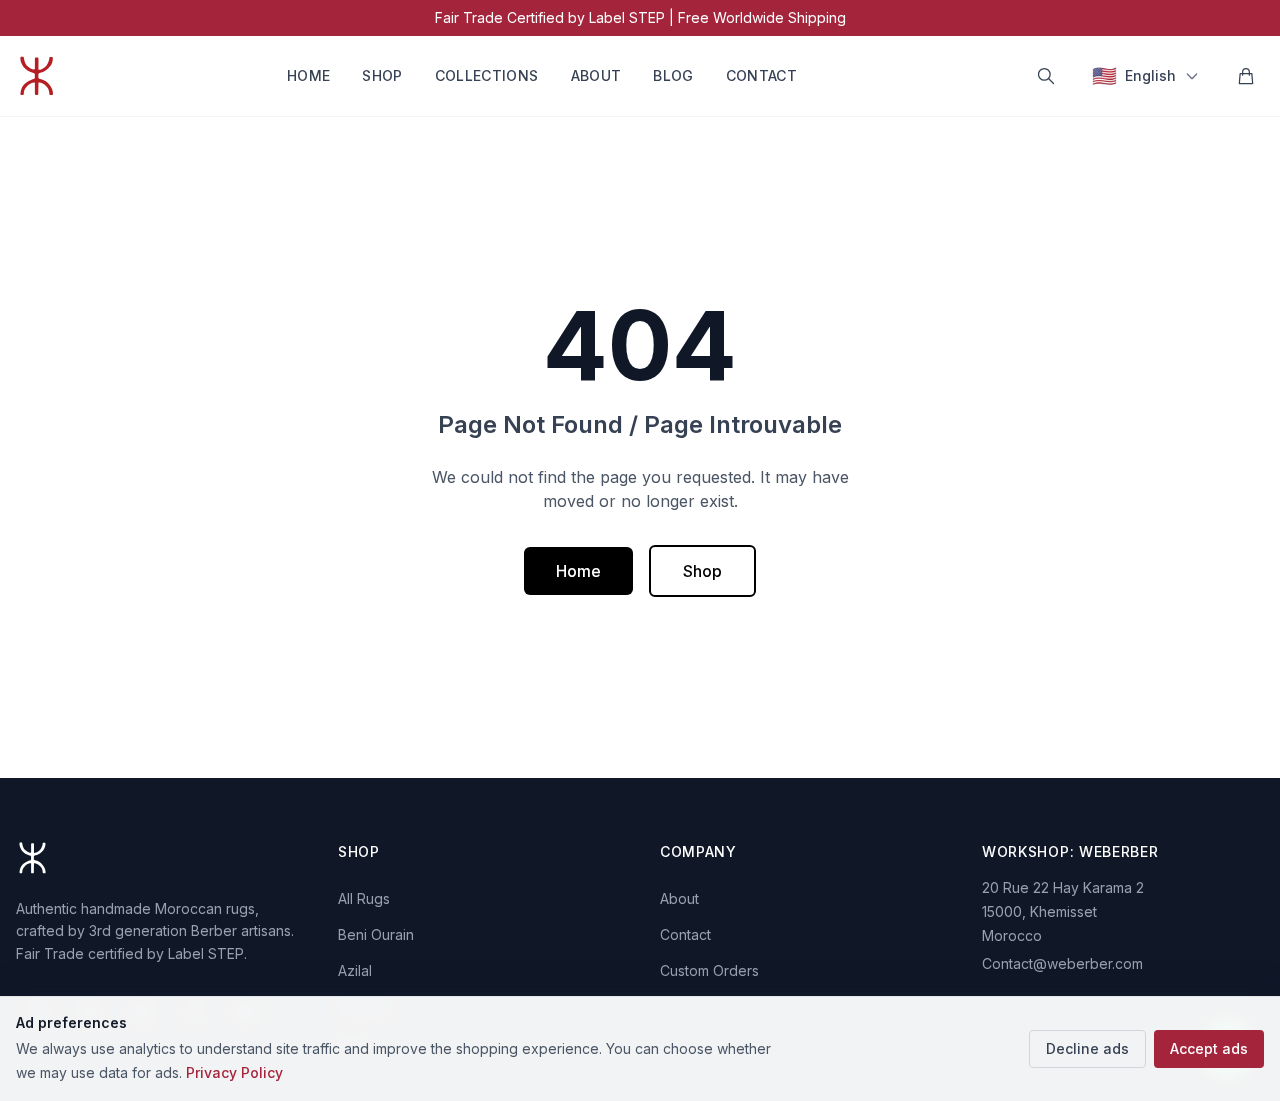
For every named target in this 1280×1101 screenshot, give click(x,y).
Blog (673, 75)
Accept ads (1209, 1048)
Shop (382, 75)
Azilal (355, 970)
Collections (487, 75)
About (596, 75)
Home (308, 75)
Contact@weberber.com (1062, 963)
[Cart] (1246, 76)
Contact (761, 75)
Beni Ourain (376, 934)
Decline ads (1087, 1048)
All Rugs (364, 898)
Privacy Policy (234, 1072)
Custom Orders (709, 970)
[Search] (1046, 76)
